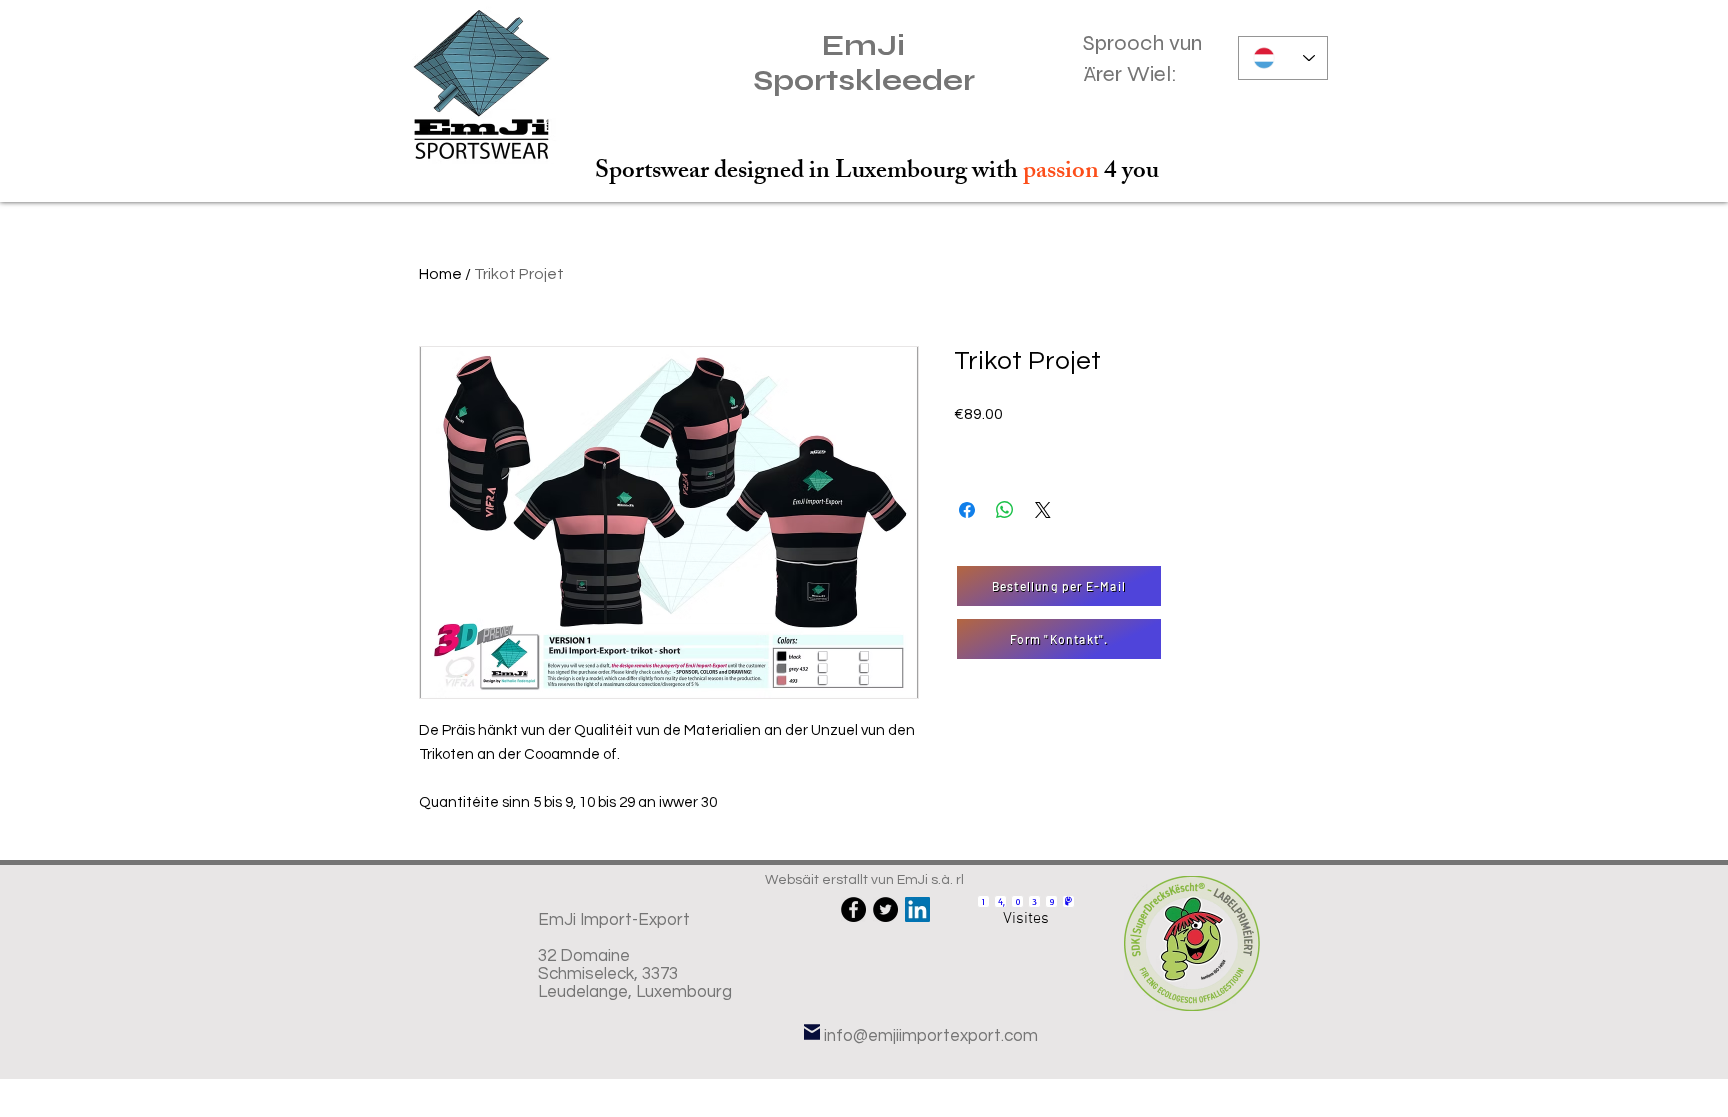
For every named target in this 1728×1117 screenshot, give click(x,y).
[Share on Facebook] (967, 510)
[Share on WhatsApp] (1005, 510)
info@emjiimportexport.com (931, 1036)
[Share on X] (1043, 510)
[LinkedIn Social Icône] (917, 909)
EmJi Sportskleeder (864, 63)
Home (440, 274)
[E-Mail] (812, 1031)
